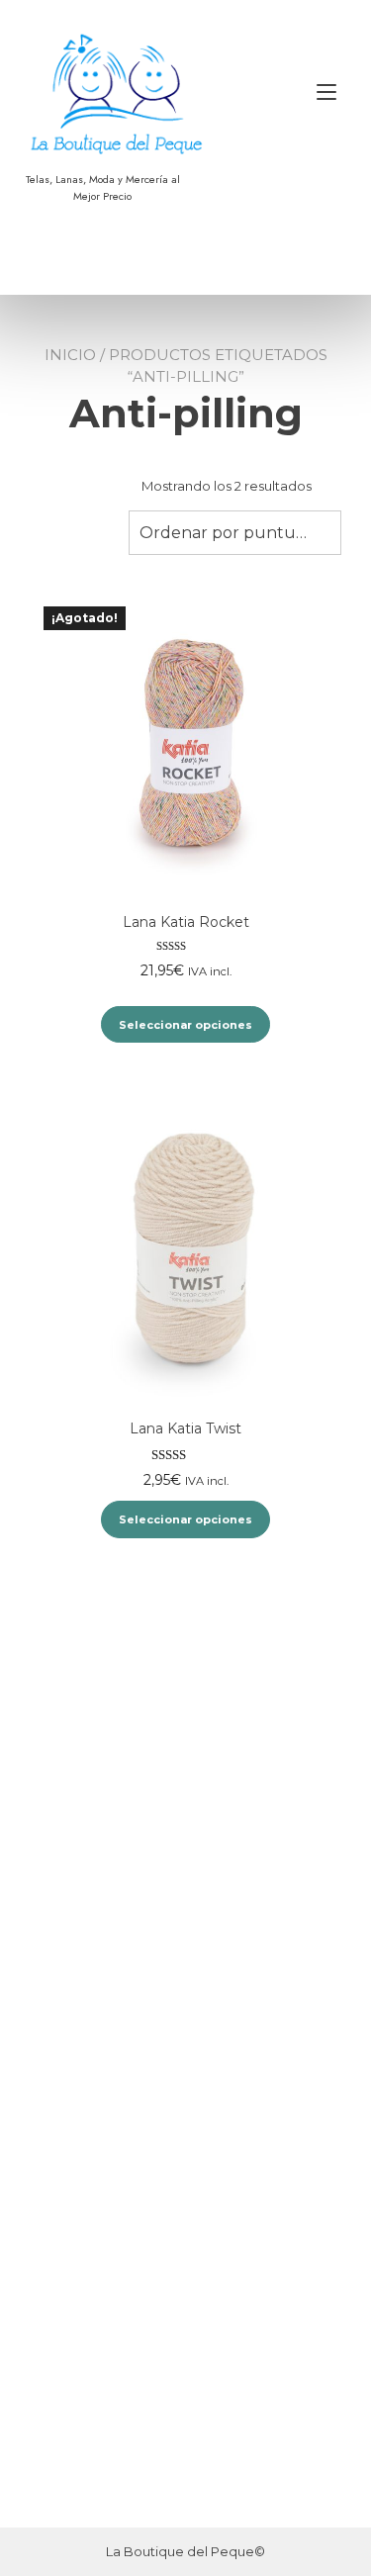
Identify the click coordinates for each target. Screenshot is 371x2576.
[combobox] (235, 533)
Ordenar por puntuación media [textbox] (235, 533)
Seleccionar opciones (185, 1025)
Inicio (70, 355)
